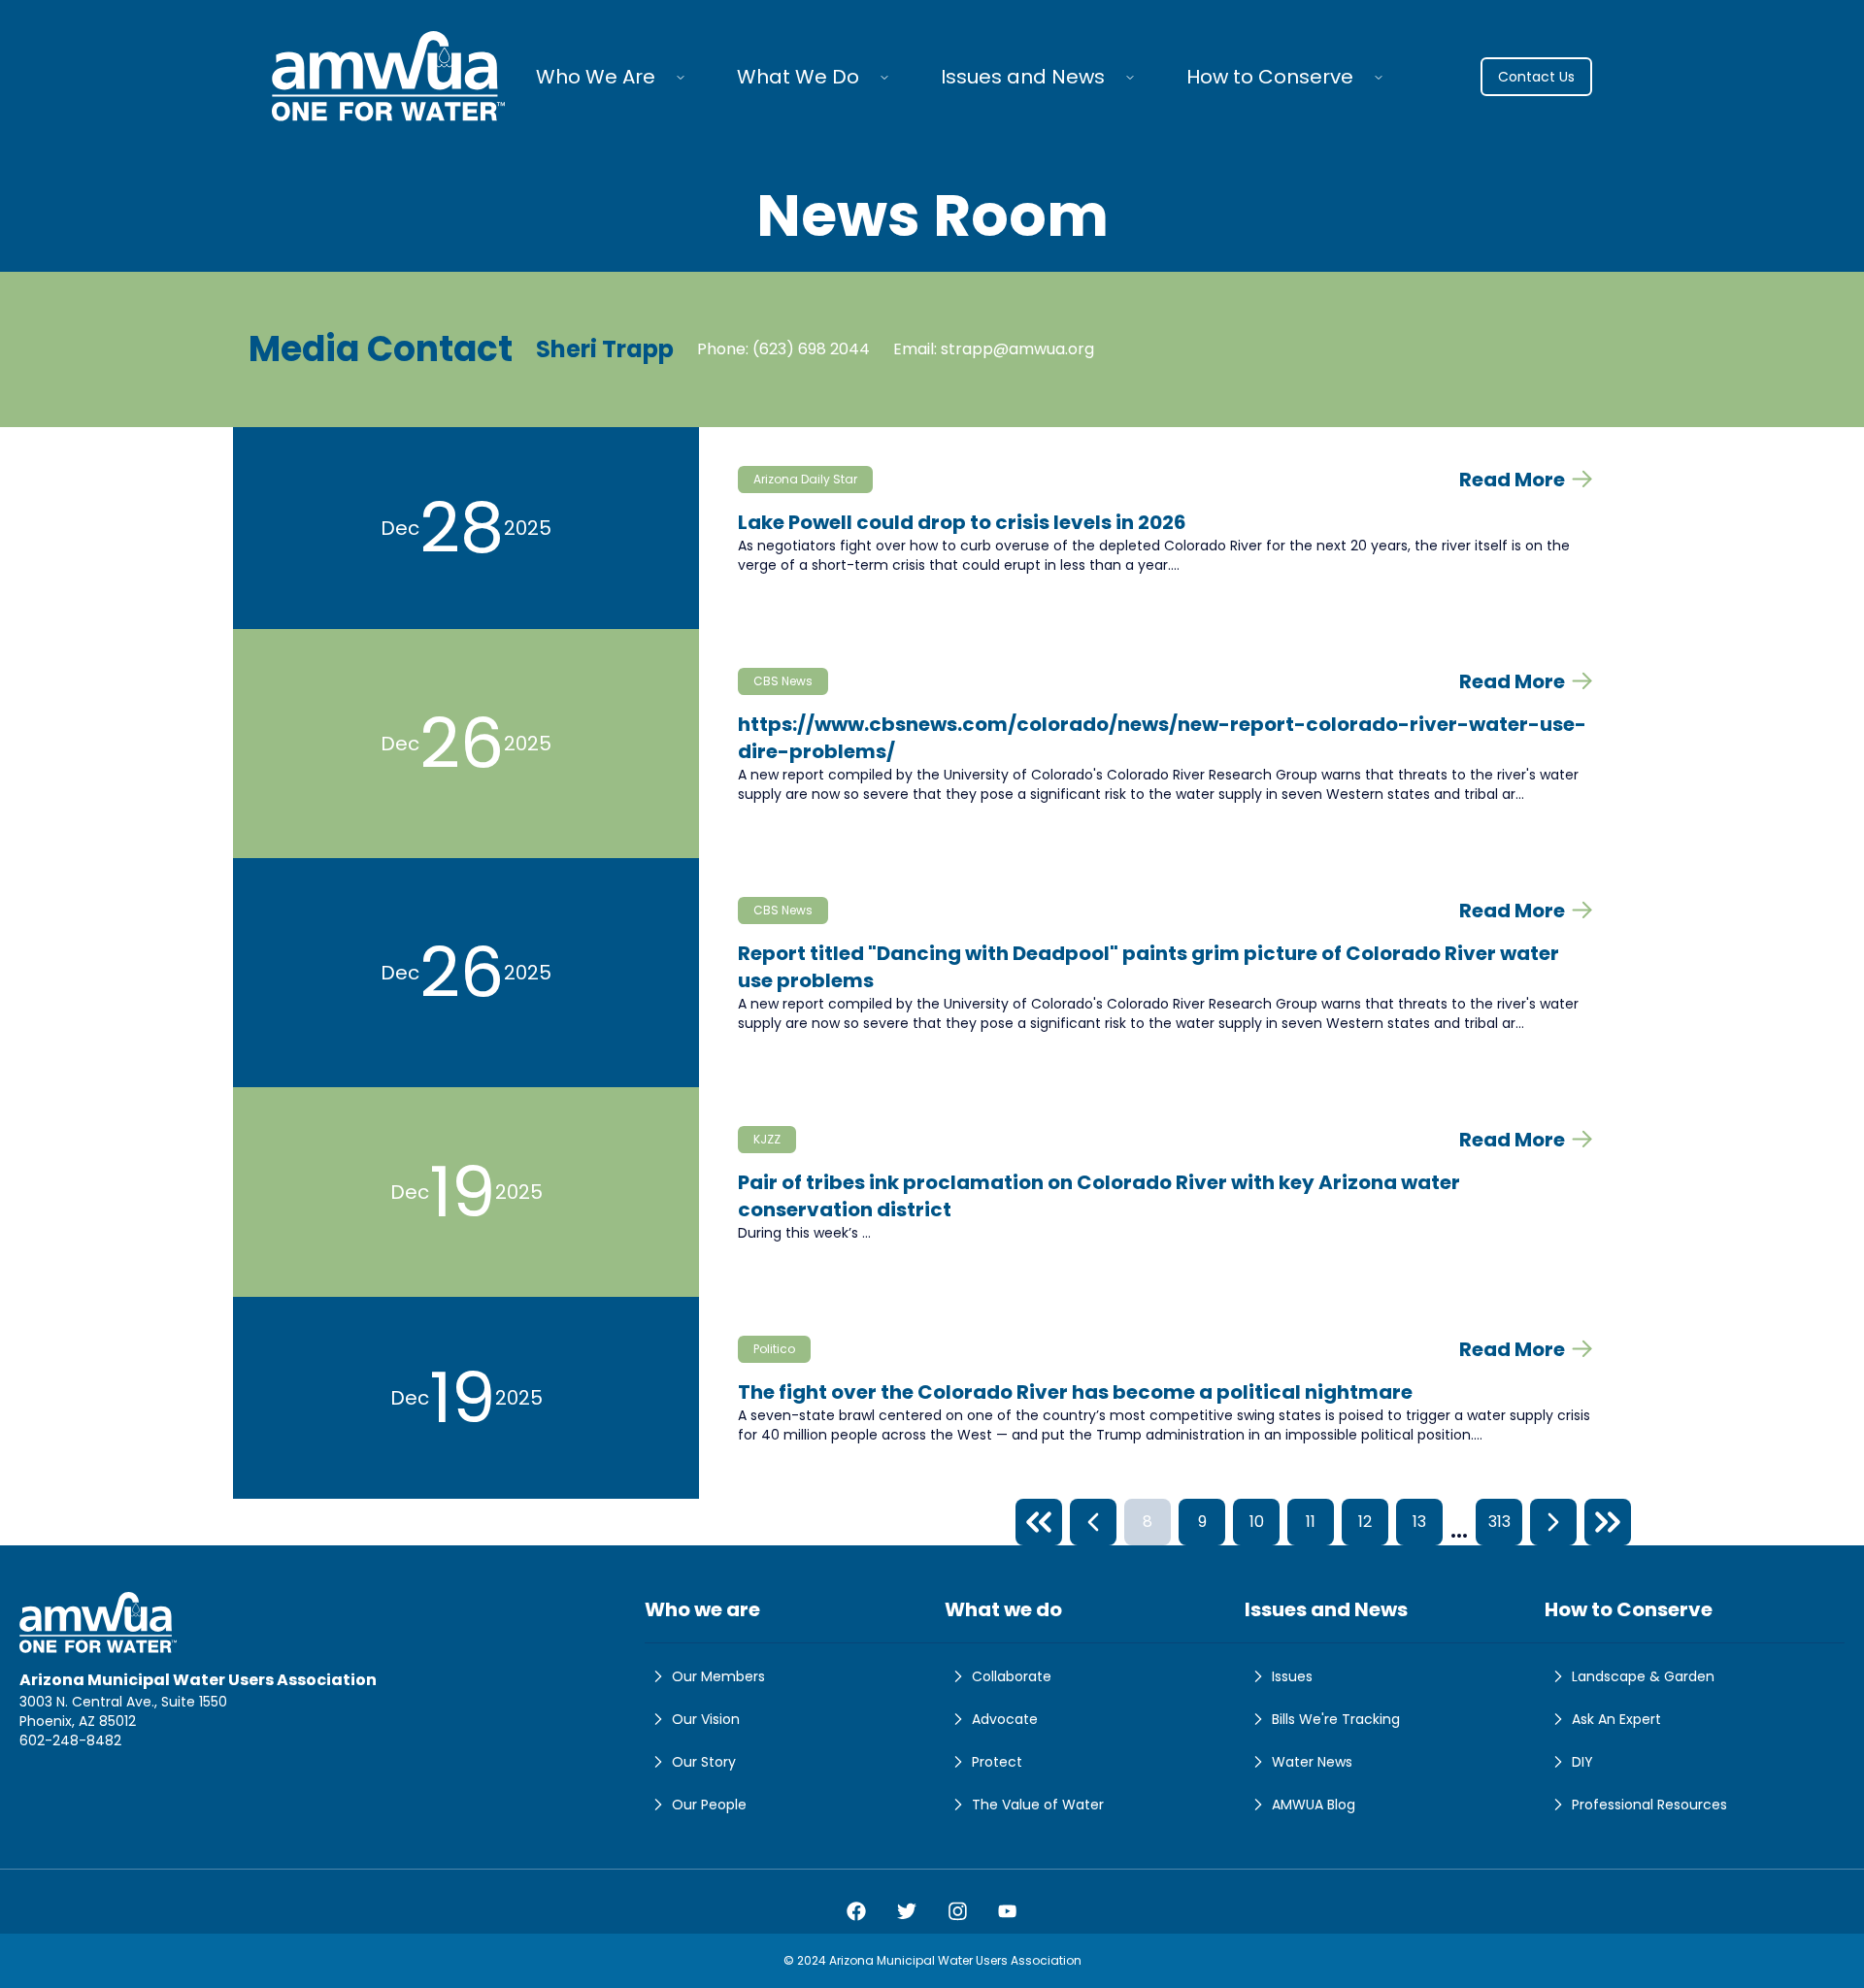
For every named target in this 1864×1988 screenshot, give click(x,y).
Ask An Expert (1616, 1719)
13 (1419, 1522)
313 (1499, 1522)
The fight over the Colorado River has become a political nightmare (1075, 1392)
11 (1311, 1522)
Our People (709, 1805)
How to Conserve (1270, 77)
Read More (1512, 480)
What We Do (798, 77)
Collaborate (1012, 1676)
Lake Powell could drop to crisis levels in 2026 (962, 522)
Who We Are (596, 77)
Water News (1312, 1762)
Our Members (718, 1676)
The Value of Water (1038, 1805)
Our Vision (706, 1719)
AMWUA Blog (1314, 1805)
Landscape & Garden (1643, 1676)
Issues (1292, 1676)
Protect (997, 1762)
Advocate (1005, 1719)
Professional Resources (1649, 1805)
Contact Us (1536, 77)
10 (1257, 1522)
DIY (1582, 1762)
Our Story (704, 1762)
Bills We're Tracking (1336, 1719)
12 (1365, 1522)
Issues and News (1023, 77)
